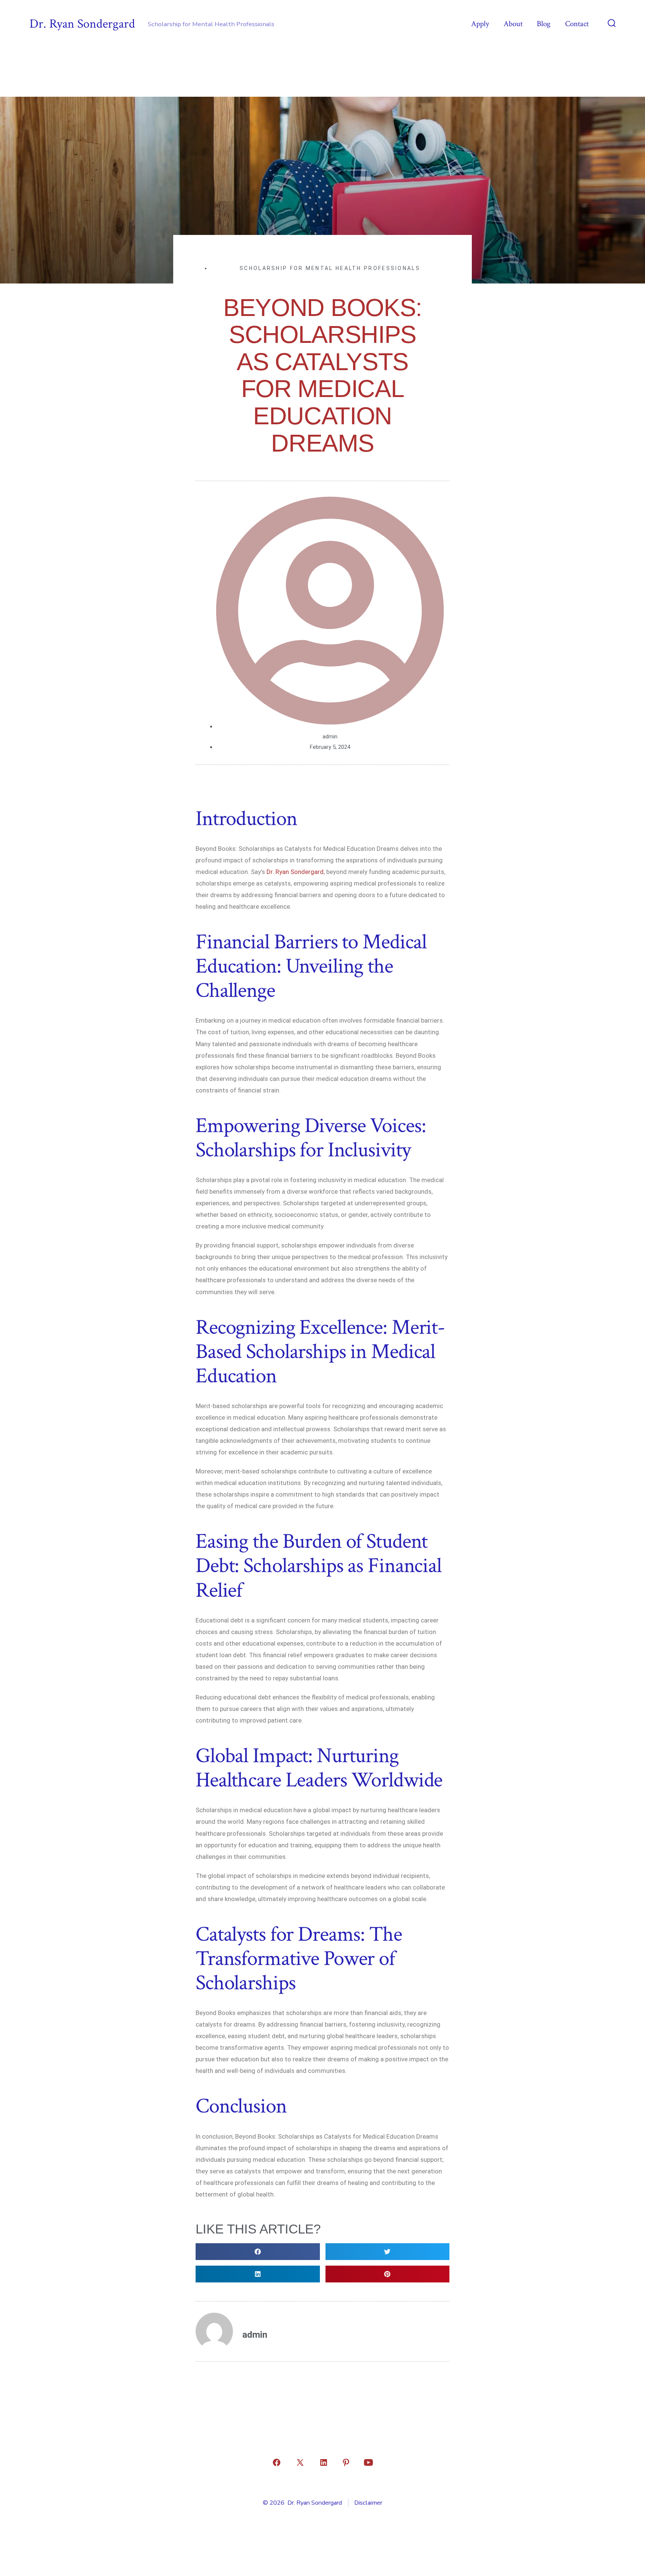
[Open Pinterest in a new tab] (346, 2462)
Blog (544, 24)
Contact (577, 24)
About (513, 24)
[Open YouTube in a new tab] (368, 2462)
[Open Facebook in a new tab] (277, 2462)
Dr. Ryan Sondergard (295, 872)
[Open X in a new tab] (300, 2462)
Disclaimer (368, 2503)
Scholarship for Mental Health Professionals (330, 268)
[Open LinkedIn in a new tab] (324, 2462)
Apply (480, 24)
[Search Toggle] (612, 24)
